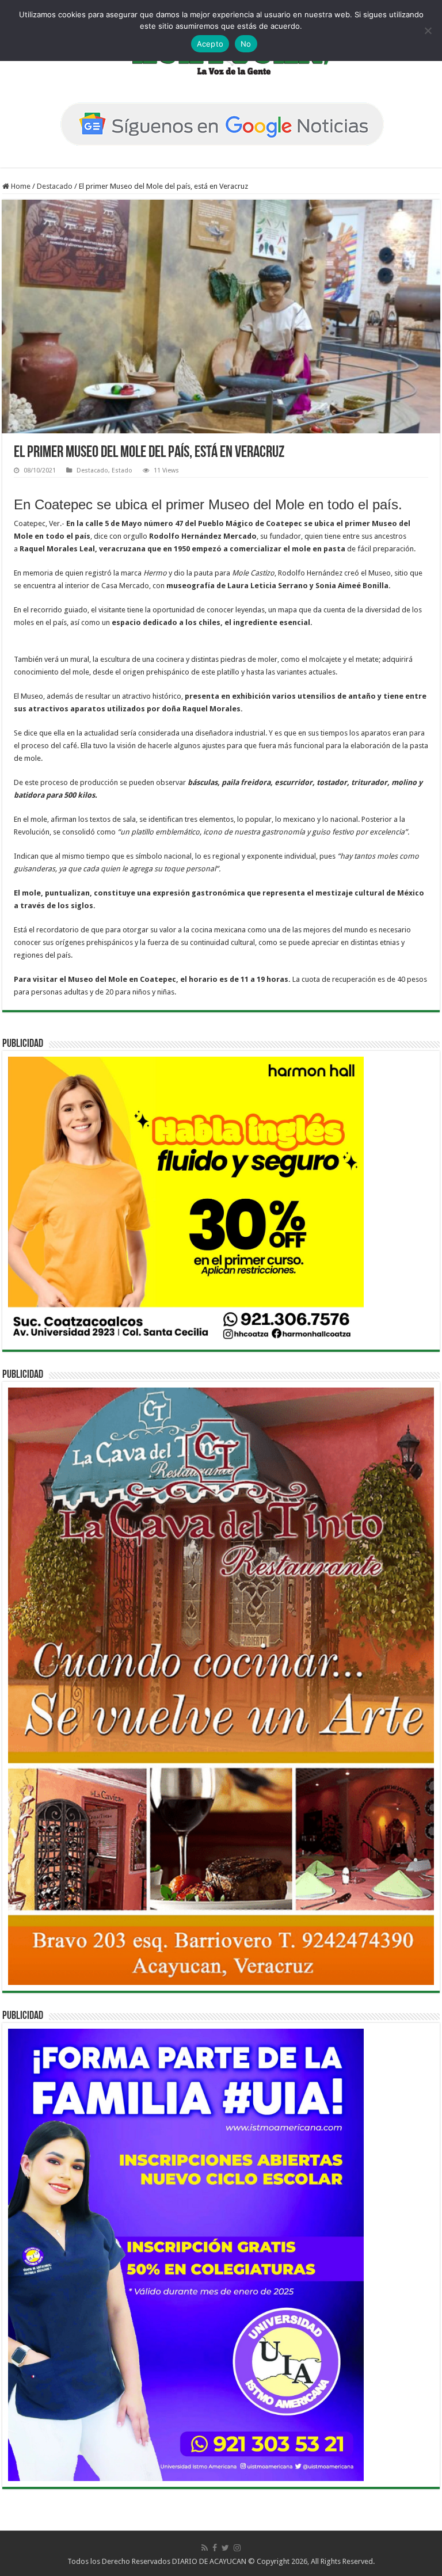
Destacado (55, 186)
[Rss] (205, 2548)
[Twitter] (225, 2548)
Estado (122, 470)
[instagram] (237, 2548)
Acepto (210, 44)
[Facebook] (215, 2548)
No (246, 44)
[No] (428, 31)
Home (20, 186)
